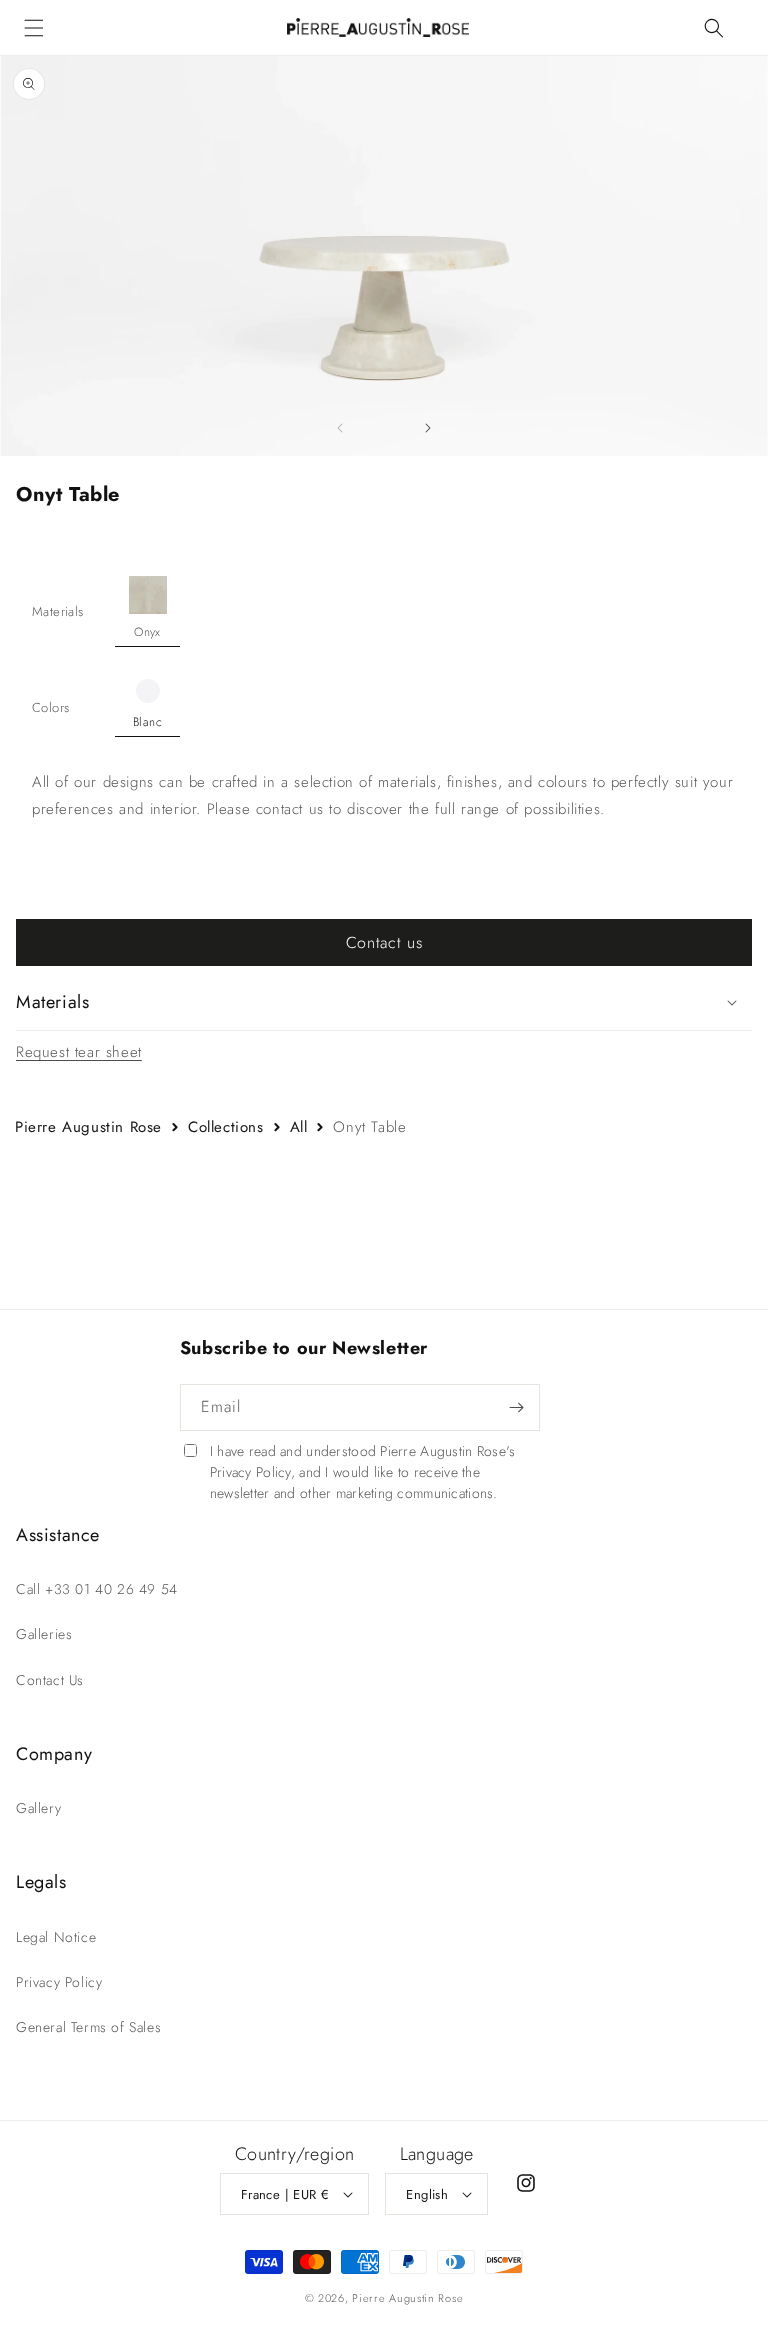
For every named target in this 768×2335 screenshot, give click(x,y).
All (299, 1127)
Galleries (44, 1634)
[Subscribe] (517, 1407)
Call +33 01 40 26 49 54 (97, 1589)
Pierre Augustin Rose (88, 1127)
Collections (226, 1127)
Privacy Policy (59, 1982)
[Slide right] (428, 428)
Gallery (38, 1808)
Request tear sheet (79, 1052)
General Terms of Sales (88, 2027)
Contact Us (50, 1680)
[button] (34, 27)
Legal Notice (56, 1937)
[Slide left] (340, 428)
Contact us (384, 942)
